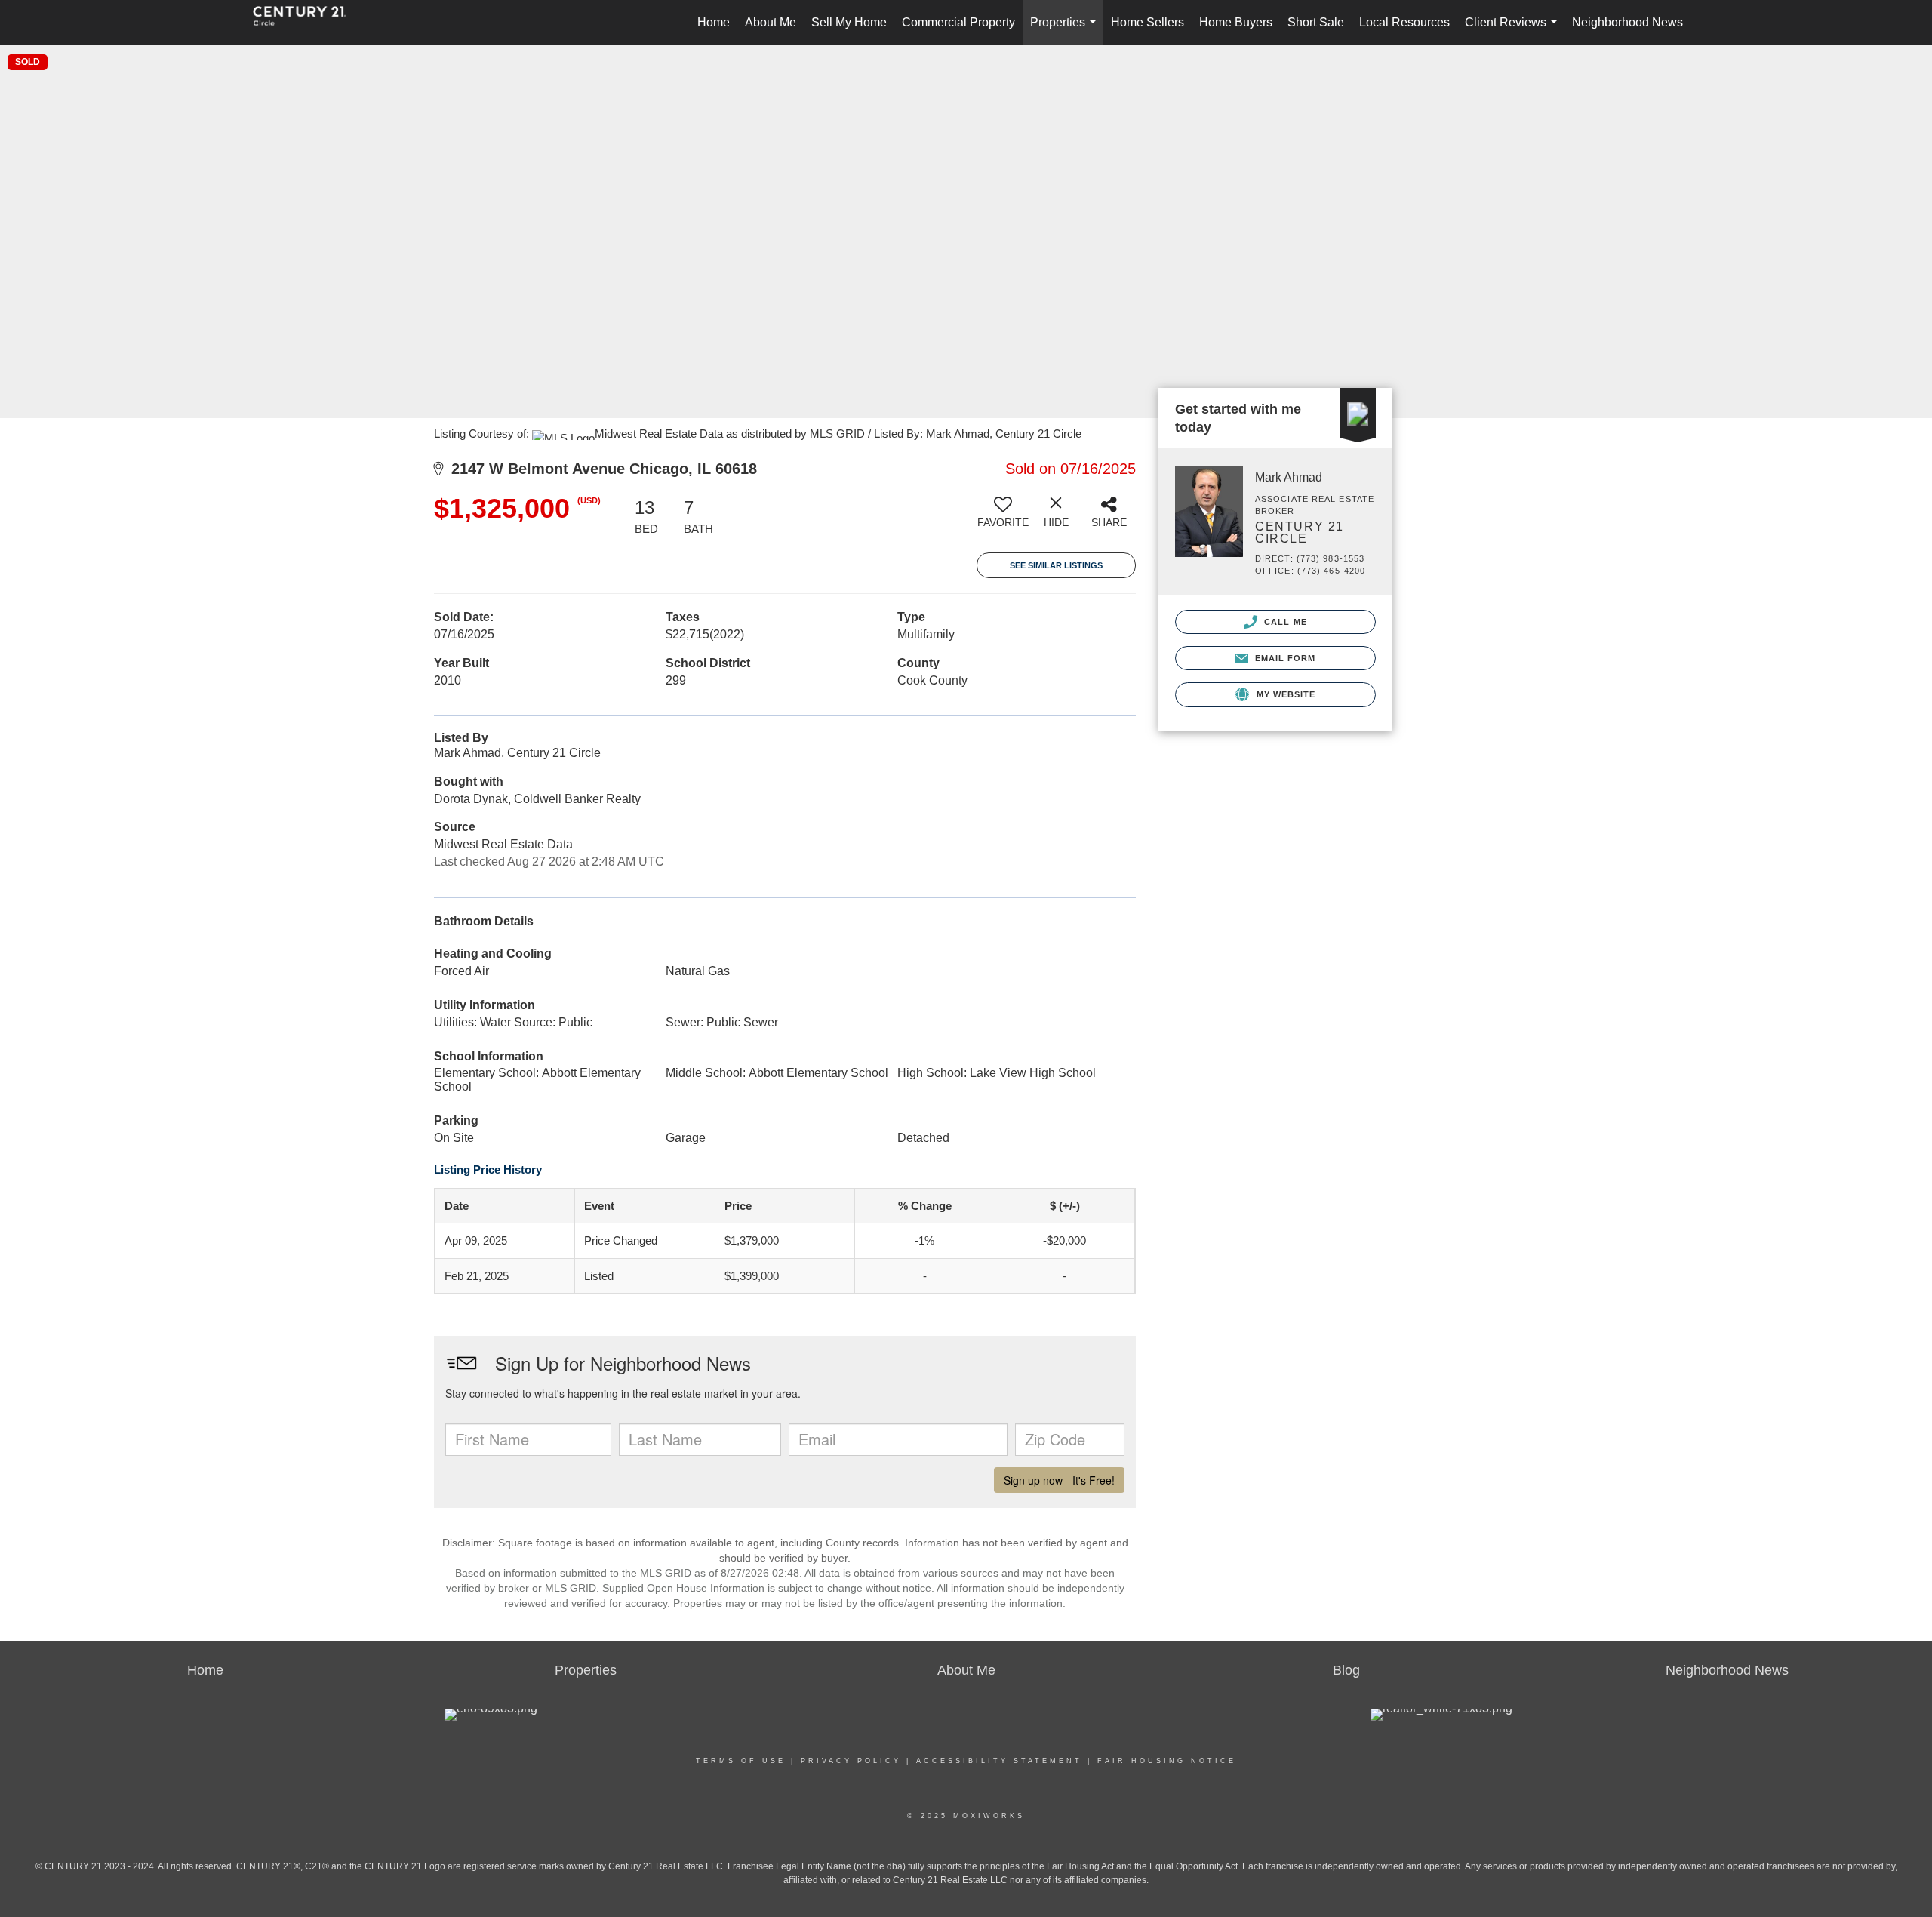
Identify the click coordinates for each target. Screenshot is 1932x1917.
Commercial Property (958, 22)
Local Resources (1404, 22)
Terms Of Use (741, 1761)
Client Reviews (1514, 31)
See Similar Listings (1056, 565)
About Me (771, 22)
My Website (1284, 694)
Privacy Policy (851, 1761)
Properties (1066, 31)
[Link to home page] (307, 23)
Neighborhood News (1627, 22)
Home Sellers (1148, 22)
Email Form (1283, 658)
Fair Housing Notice (1167, 1761)
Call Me (1284, 622)
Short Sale (1316, 22)
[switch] (1003, 518)
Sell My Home (849, 22)
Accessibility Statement (999, 1761)
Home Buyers (1236, 22)
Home (714, 22)
